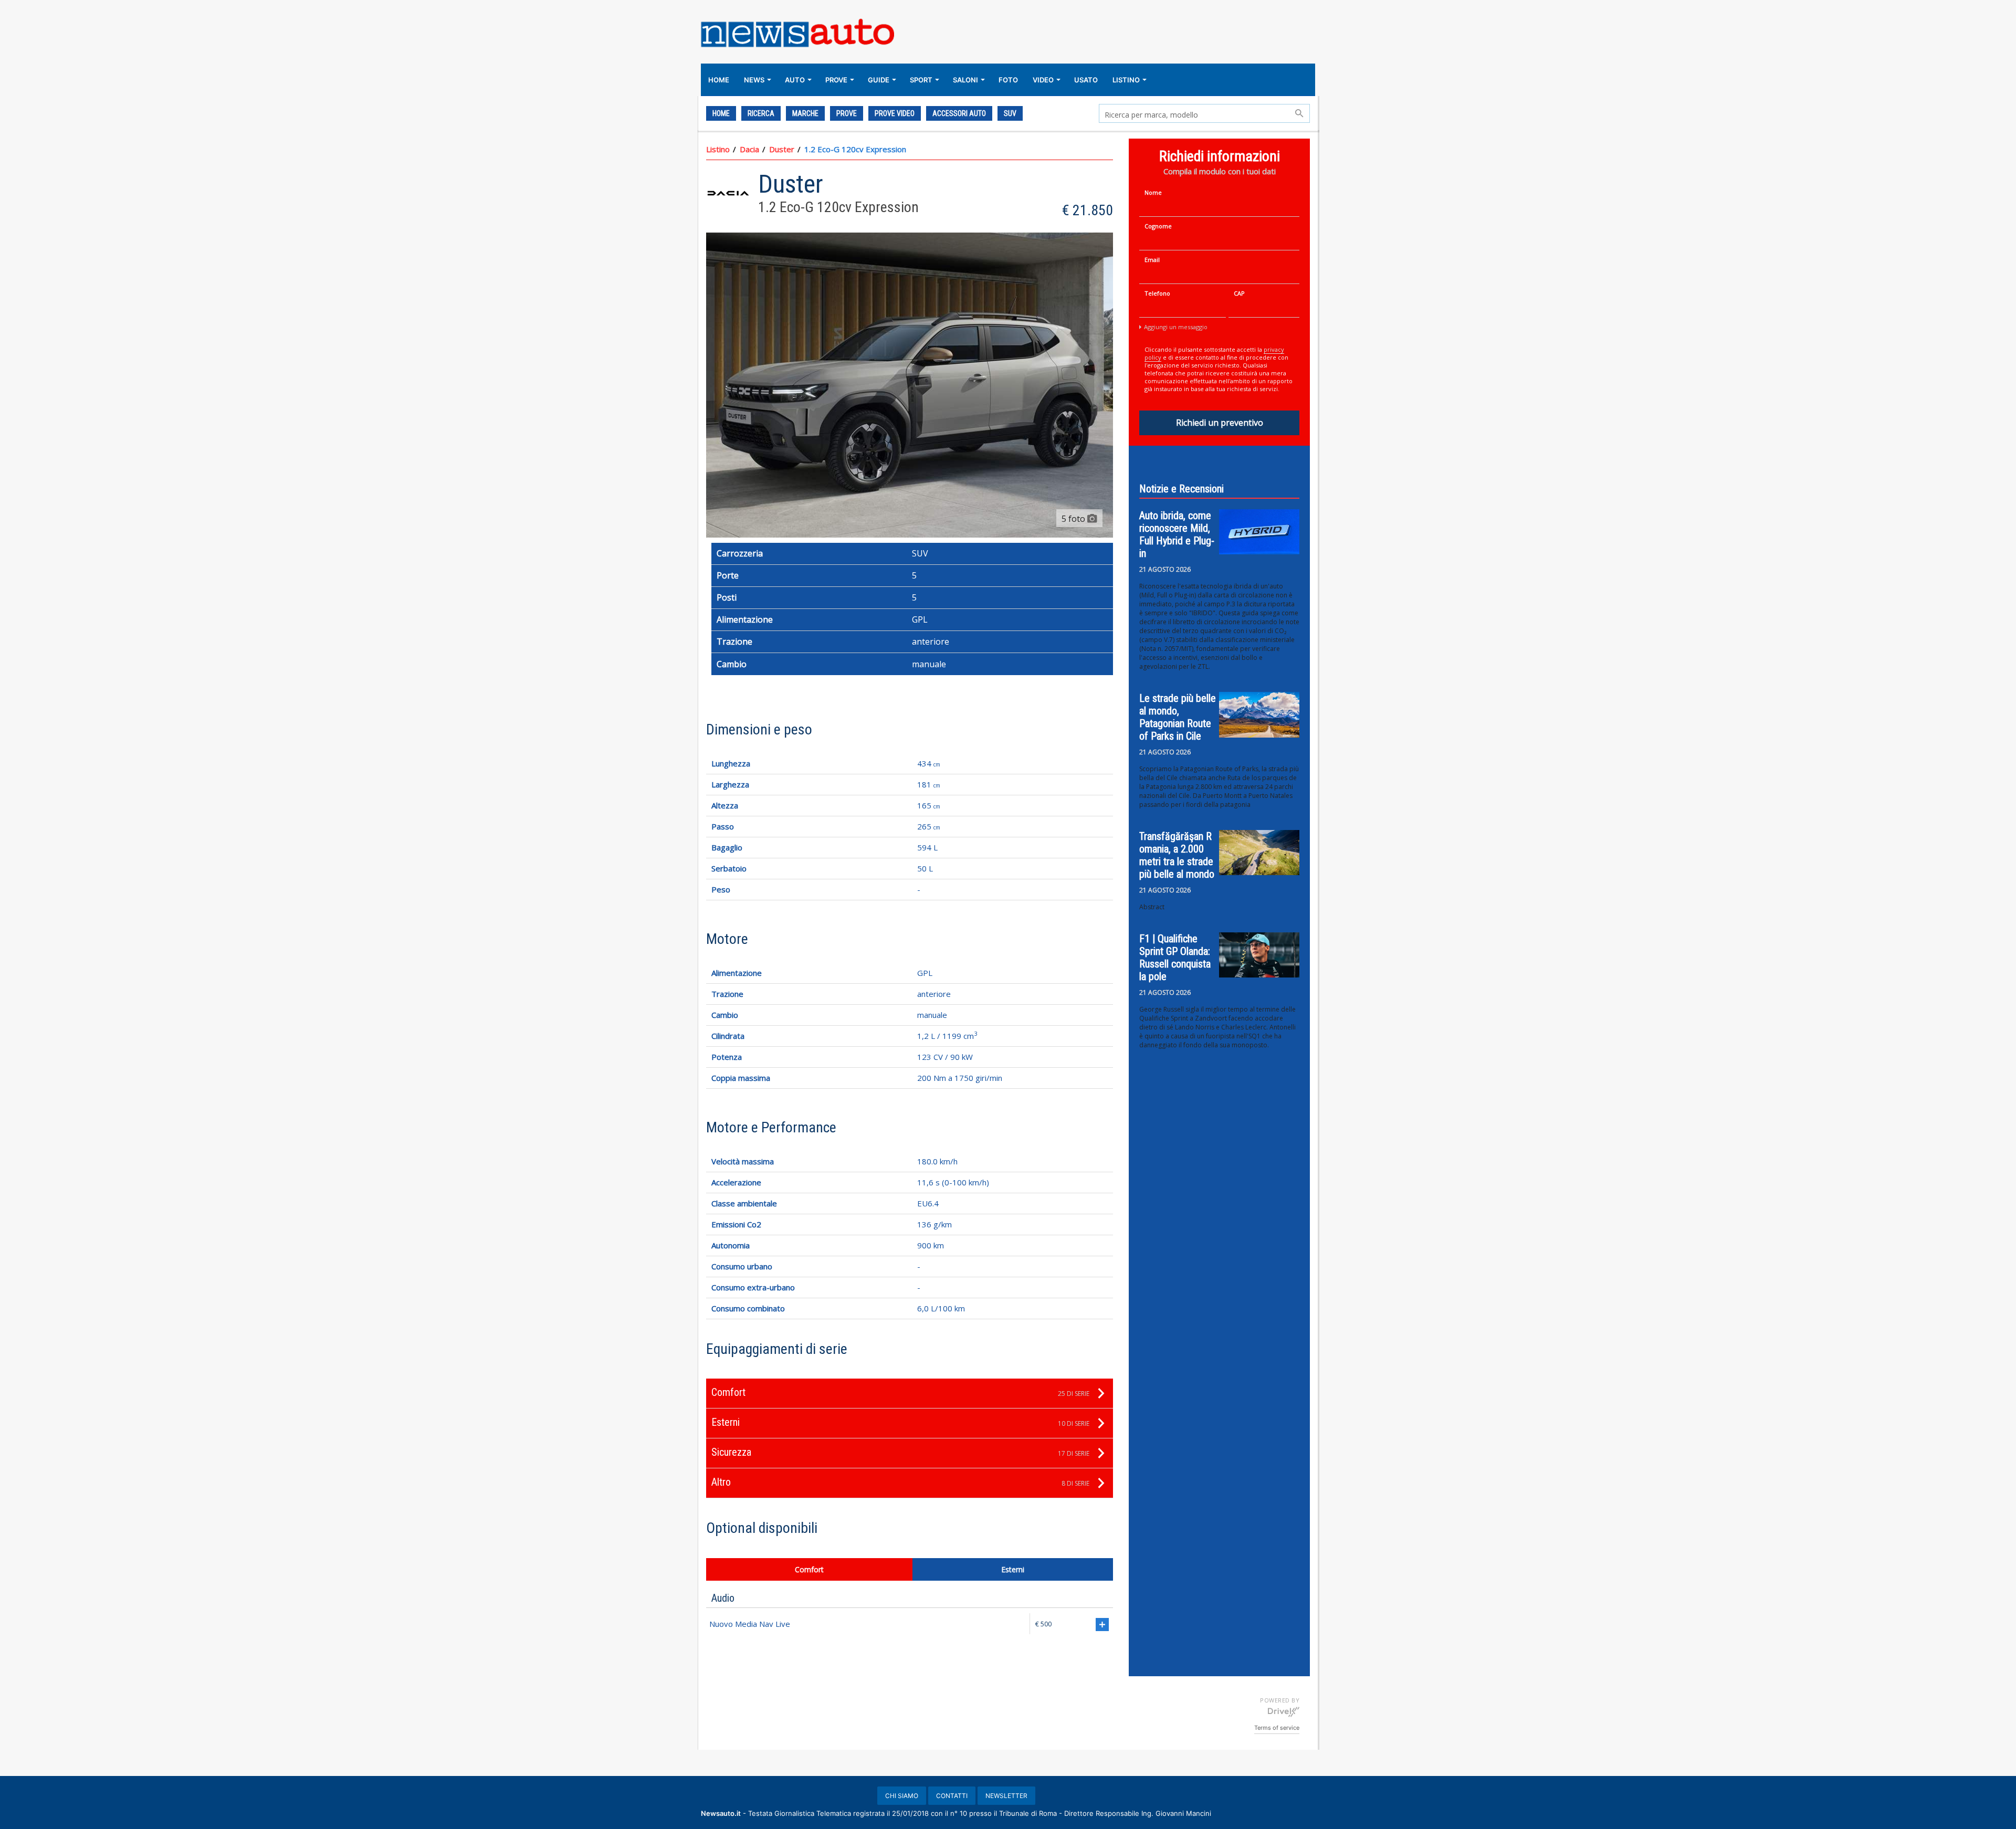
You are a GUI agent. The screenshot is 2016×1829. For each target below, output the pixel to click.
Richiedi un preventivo (1220, 423)
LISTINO (1126, 80)
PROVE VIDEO (895, 113)
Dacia (749, 149)
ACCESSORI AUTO (959, 113)
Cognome (1158, 226)
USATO (1086, 80)
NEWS (754, 80)
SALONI (965, 80)
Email (1152, 260)
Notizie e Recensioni (1182, 489)
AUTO (795, 80)
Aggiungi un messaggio (1176, 327)
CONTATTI (952, 1796)
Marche (805, 113)
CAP (1239, 293)
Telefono (1157, 293)
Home (721, 113)
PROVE (836, 80)
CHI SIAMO (902, 1796)
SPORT (921, 80)
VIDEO (1043, 80)
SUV (1010, 113)
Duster (782, 149)
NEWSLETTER (1006, 1796)
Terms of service (1277, 1728)
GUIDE (879, 80)
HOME (719, 80)
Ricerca (761, 113)
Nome (1153, 192)
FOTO (1008, 80)
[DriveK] (1284, 1711)
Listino (718, 149)
